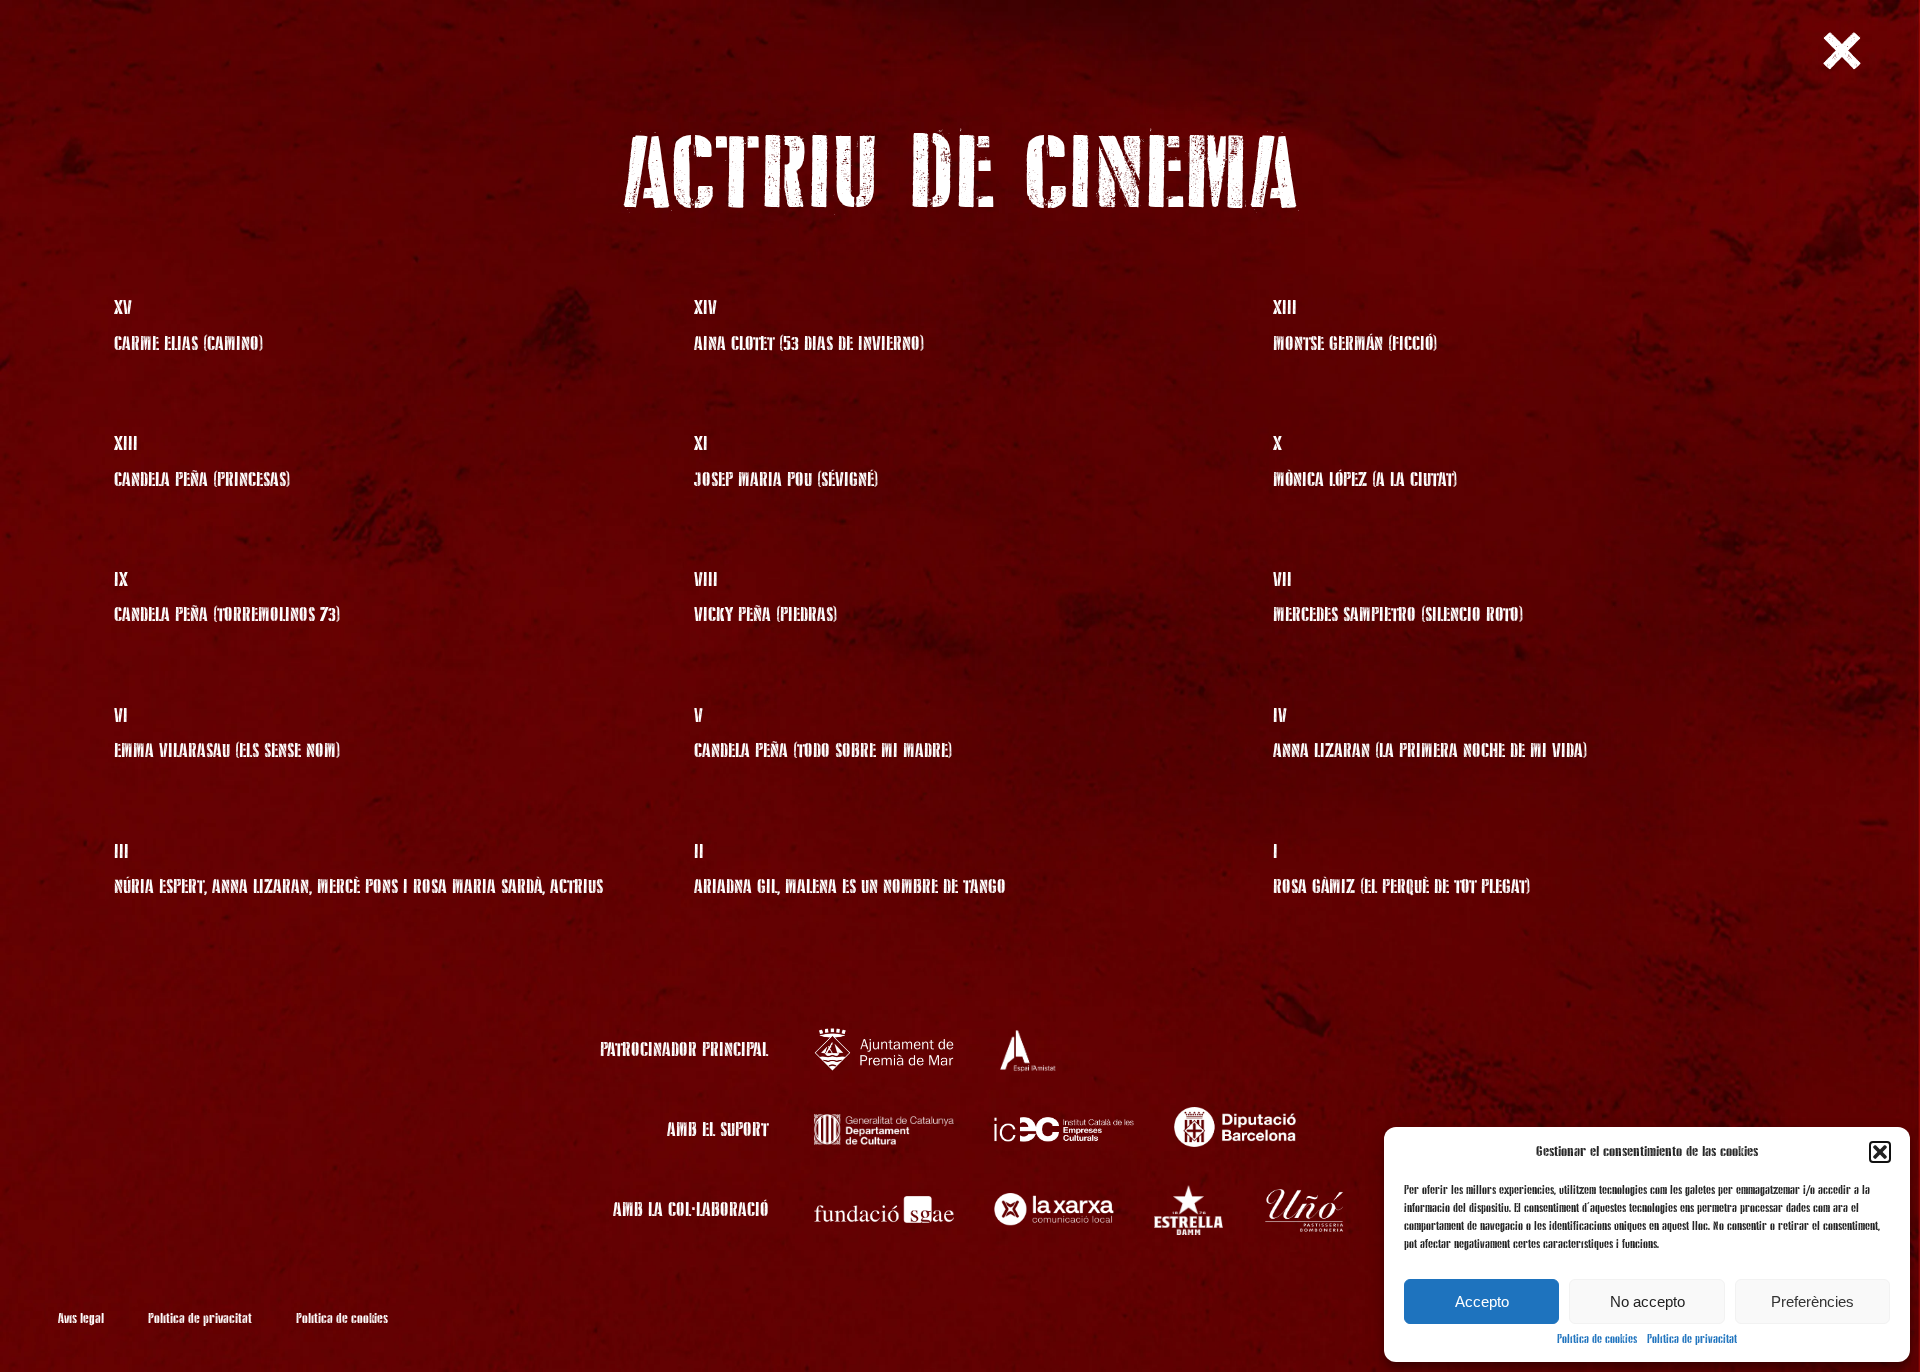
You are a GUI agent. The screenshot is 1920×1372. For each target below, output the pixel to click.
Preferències (1812, 1301)
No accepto (1647, 1301)
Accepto (1482, 1301)
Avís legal (81, 1319)
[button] (1880, 1152)
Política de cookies (1597, 1340)
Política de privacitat (1692, 1340)
